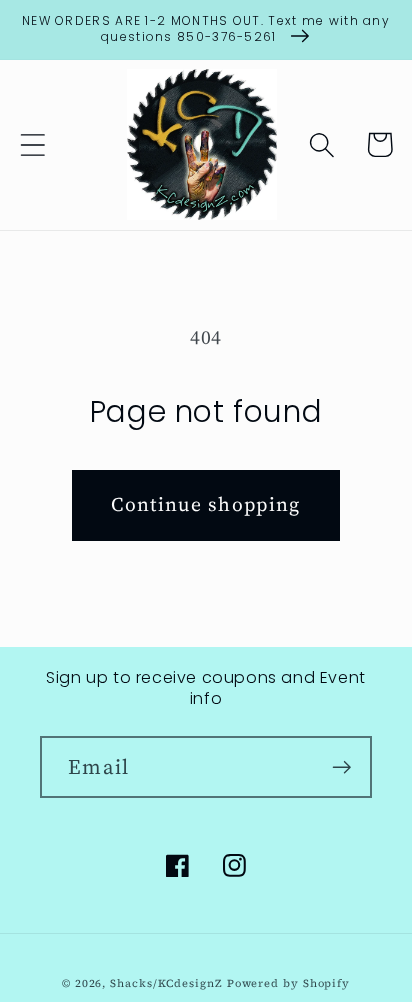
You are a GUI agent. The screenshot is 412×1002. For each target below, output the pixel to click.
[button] (32, 144)
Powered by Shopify (288, 983)
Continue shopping (205, 504)
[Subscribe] (341, 767)
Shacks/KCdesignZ (168, 983)
